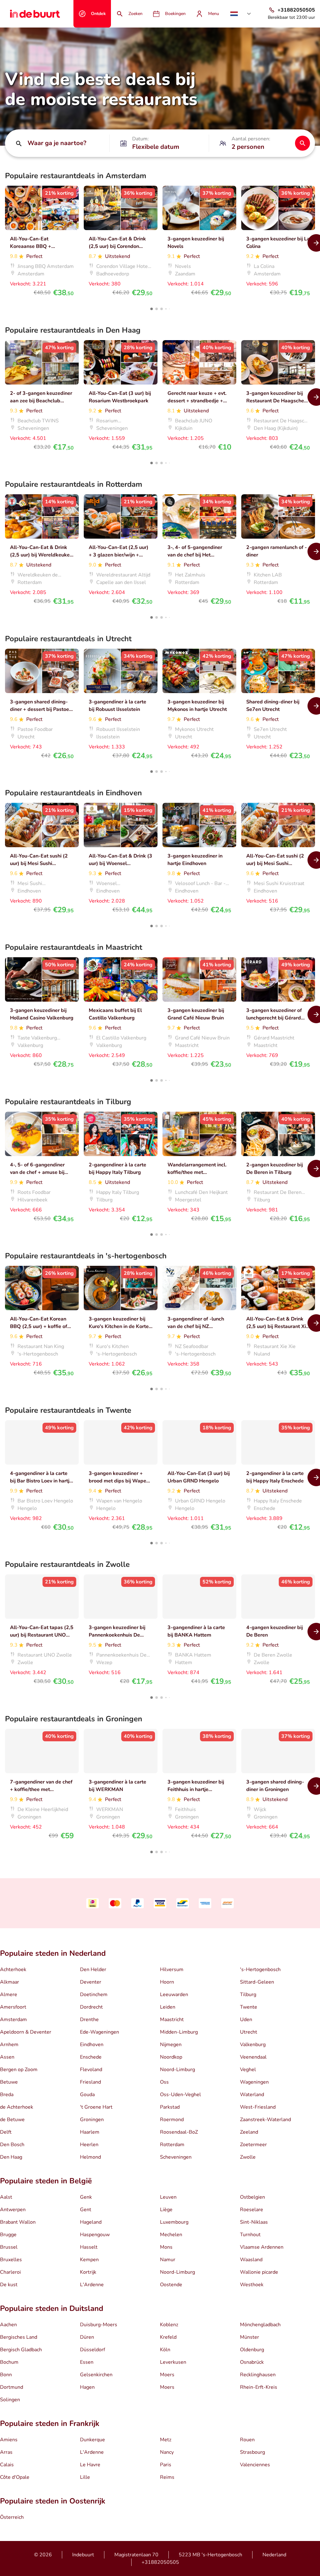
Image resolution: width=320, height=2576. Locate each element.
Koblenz (169, 2325)
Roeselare (252, 2210)
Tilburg (248, 1995)
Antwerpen (13, 2210)
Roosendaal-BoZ (179, 2132)
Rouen (247, 2440)
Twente (249, 2007)
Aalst (6, 2197)
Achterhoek (13, 1970)
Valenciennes (255, 2465)
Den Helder (93, 1970)
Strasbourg (252, 2452)
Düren (87, 2337)
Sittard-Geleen (257, 1982)
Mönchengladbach (260, 2325)
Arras (6, 2452)
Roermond (172, 2120)
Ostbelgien (252, 2197)
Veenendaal (253, 2057)
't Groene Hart (96, 2107)
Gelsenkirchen (96, 2375)
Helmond (90, 2157)
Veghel (248, 2070)
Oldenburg (252, 2350)
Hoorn (167, 1982)
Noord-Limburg (177, 2070)
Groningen (92, 2120)
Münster (250, 2337)
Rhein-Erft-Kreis (259, 2387)
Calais (7, 2465)
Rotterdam (172, 2145)
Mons (166, 2247)
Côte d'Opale (15, 2477)
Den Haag (11, 2157)
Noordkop (171, 2057)
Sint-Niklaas (254, 2222)
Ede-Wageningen (100, 2032)
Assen (7, 2057)
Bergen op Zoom (19, 2070)
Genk (86, 2197)
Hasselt (89, 2247)
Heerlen (89, 2145)
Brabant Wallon (18, 2222)
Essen (87, 2362)
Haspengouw (95, 2235)
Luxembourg (174, 2222)
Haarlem (90, 2132)
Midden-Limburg (179, 2032)
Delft (6, 2132)
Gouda (87, 2095)
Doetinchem (94, 1995)
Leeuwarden (174, 1995)
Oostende (171, 2285)
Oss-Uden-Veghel (180, 2095)
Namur (168, 2260)
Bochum (9, 2362)
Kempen (89, 2260)
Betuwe (9, 2082)
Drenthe (89, 2020)
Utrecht (249, 2032)
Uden (246, 2020)
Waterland (252, 2095)
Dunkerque (92, 2440)
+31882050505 (160, 2562)
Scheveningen (176, 2157)
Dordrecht (91, 2007)
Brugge (8, 2235)
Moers (167, 2375)
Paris (166, 2465)
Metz (166, 2440)
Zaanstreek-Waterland (265, 2120)
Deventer (91, 1982)
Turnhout (250, 2235)
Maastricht (172, 2020)
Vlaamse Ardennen (262, 2247)
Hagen (87, 2387)
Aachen (8, 2325)
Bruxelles (11, 2260)
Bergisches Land (19, 2337)
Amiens (9, 2440)
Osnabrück (252, 2362)
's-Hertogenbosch (260, 1970)
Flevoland (91, 2070)
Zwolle (248, 2157)
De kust (9, 2285)
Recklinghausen (258, 2375)
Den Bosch (12, 2145)
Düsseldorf (92, 2350)
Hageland (91, 2222)
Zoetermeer (253, 2145)
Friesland (90, 2082)
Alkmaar (10, 1982)
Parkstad (170, 2107)
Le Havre (90, 2465)
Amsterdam (13, 2020)
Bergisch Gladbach (21, 2350)
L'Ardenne (92, 2285)
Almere (9, 1995)
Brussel (9, 2247)
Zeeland (249, 2132)
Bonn (6, 2375)
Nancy (167, 2452)
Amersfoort (13, 2007)
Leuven (168, 2197)
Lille (85, 2477)
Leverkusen (173, 2362)
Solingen (10, 2400)
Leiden (168, 2007)
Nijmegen (171, 2045)
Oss (164, 2082)
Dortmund (12, 2387)
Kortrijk (88, 2272)
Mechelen (171, 2235)
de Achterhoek (17, 2107)
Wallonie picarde (259, 2272)
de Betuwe (12, 2120)
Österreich (12, 2517)
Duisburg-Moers (99, 2325)
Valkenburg (253, 2045)
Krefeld (168, 2337)
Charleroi (10, 2272)
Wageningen (254, 2082)
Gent (86, 2210)
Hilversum (172, 1970)
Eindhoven (92, 2045)
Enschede (91, 2057)
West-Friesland (258, 2107)
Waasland (251, 2260)
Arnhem (9, 2045)
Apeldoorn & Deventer (26, 2032)
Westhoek (252, 2285)
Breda (7, 2095)
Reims (167, 2477)
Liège (166, 2210)
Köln (165, 2350)
